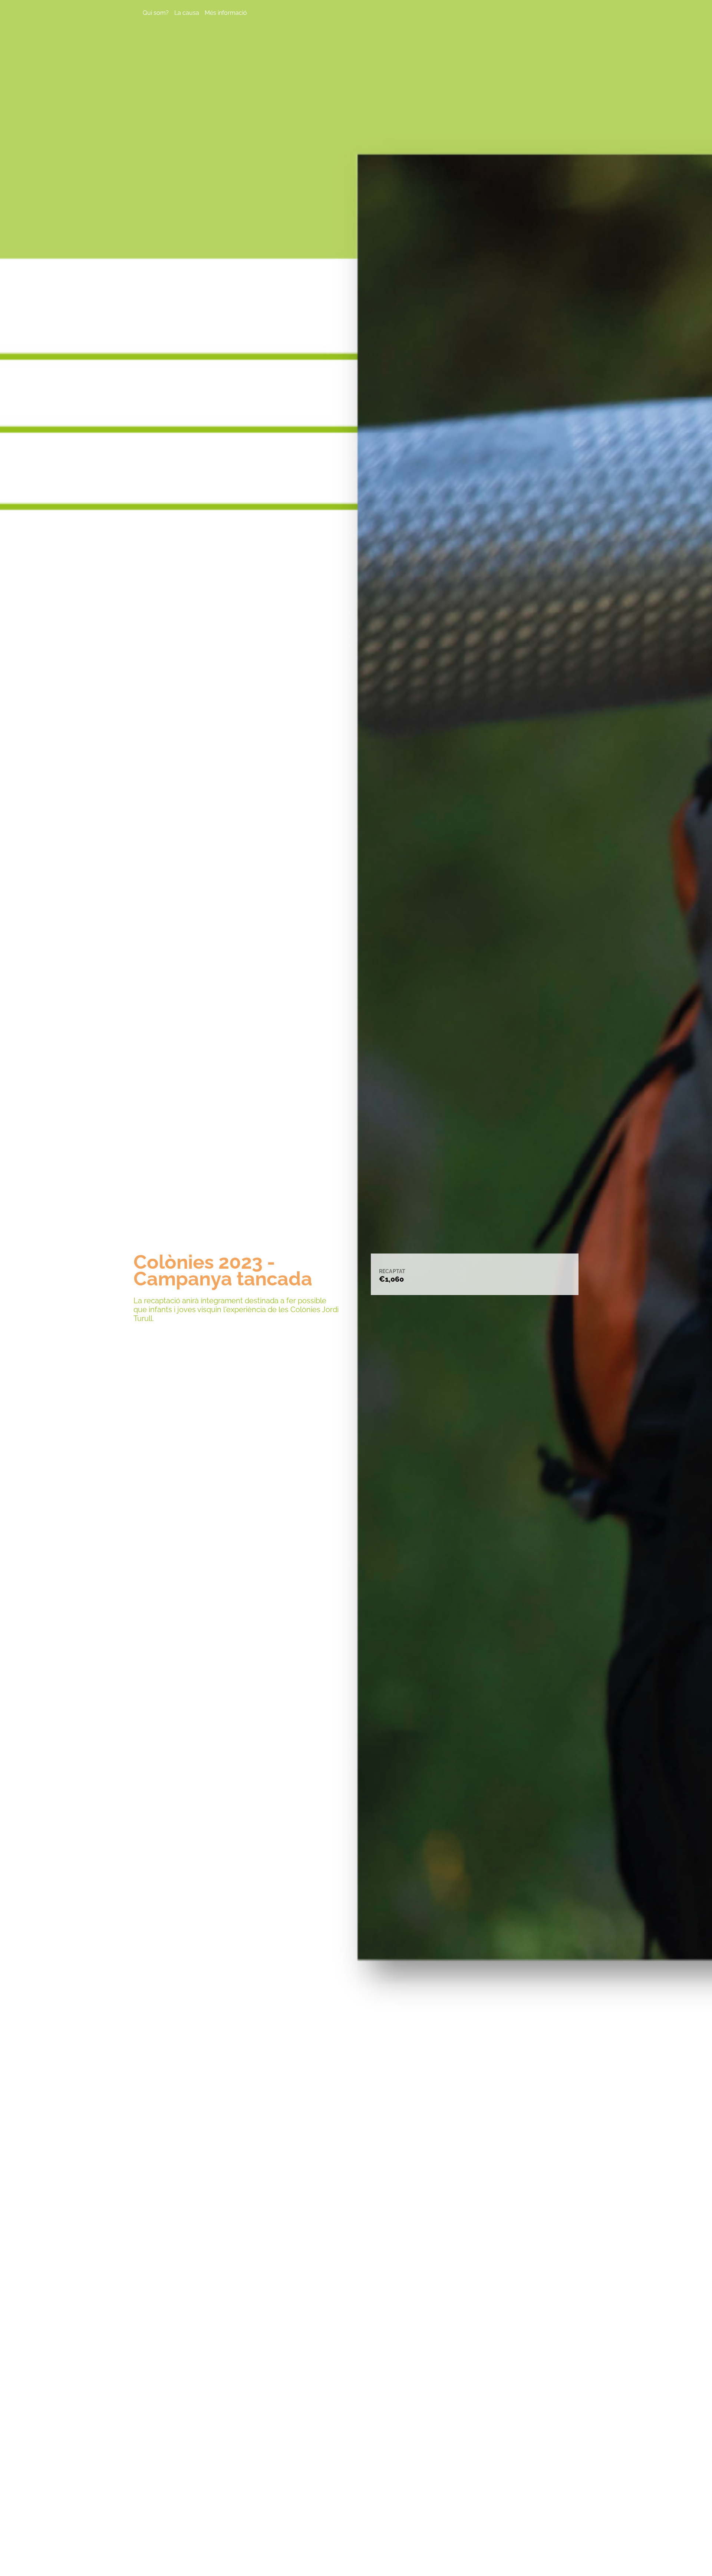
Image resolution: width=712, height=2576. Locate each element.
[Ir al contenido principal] (356, 2562)
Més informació (226, 13)
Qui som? (156, 13)
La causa (187, 13)
